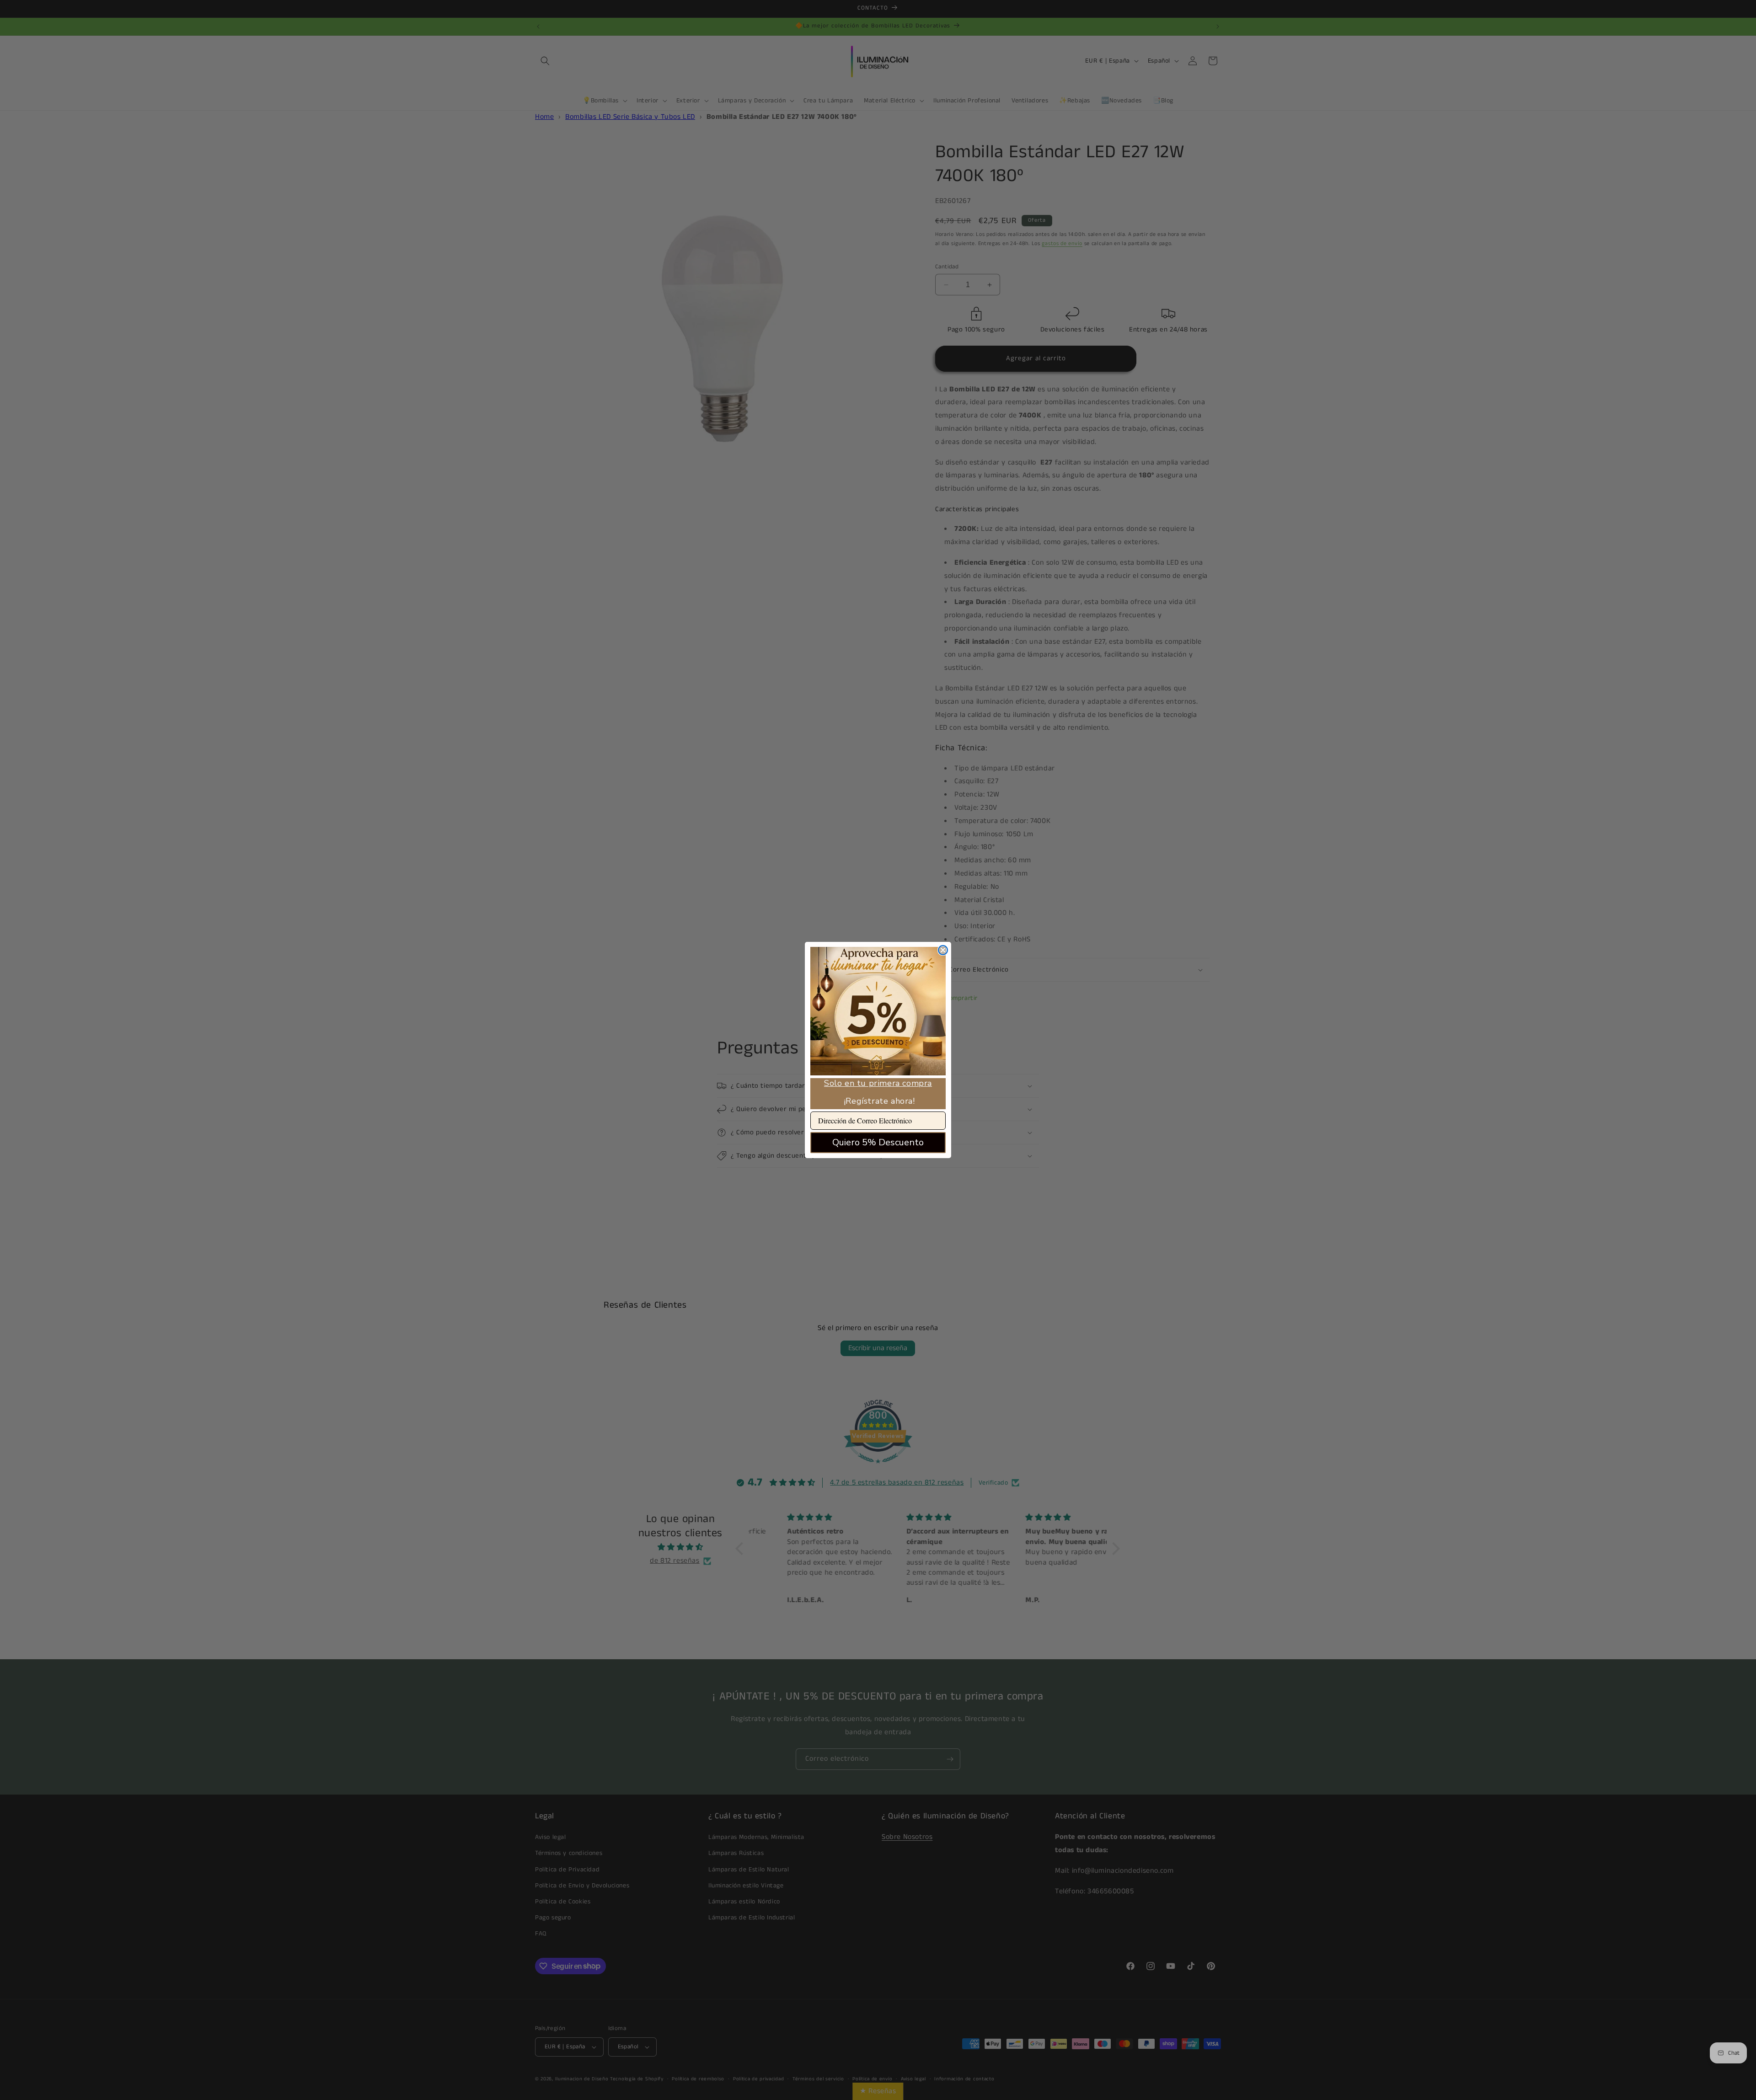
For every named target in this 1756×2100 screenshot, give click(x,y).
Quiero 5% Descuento (878, 1142)
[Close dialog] (943, 950)
